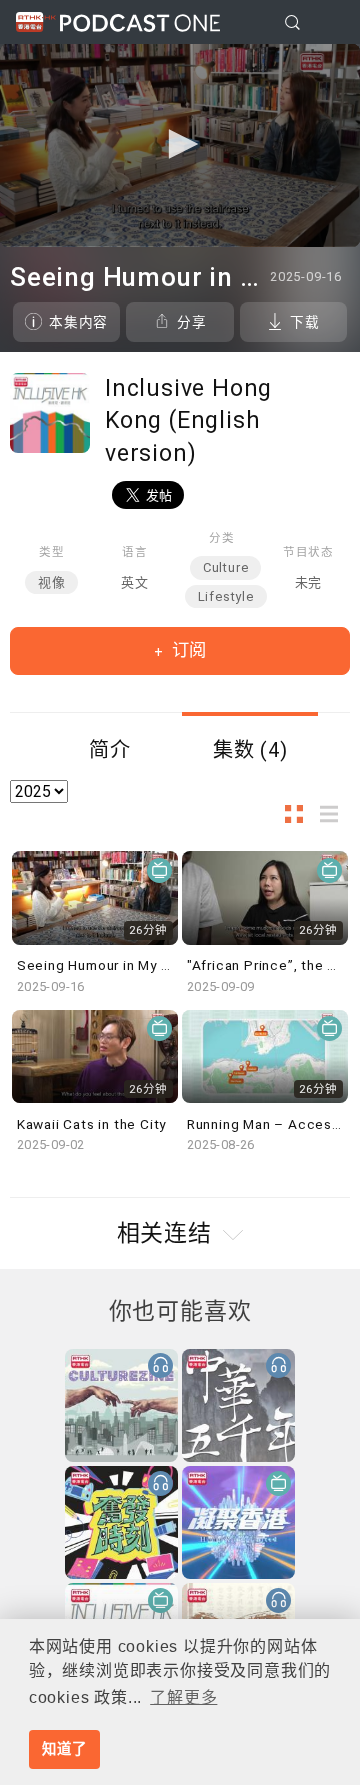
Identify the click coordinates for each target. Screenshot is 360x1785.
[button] (180, 144)
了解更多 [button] (183, 1697)
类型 (52, 552)
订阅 (187, 650)
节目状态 (308, 552)
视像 (52, 582)
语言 (135, 552)
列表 (335, 813)
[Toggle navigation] (329, 23)
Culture (226, 567)
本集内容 (78, 322)
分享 (192, 322)
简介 (110, 750)
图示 (300, 813)
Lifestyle (226, 596)
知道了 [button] (64, 1749)
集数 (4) (250, 750)
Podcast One (140, 22)
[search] (292, 22)
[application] (180, 145)
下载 (305, 322)
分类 (222, 538)
